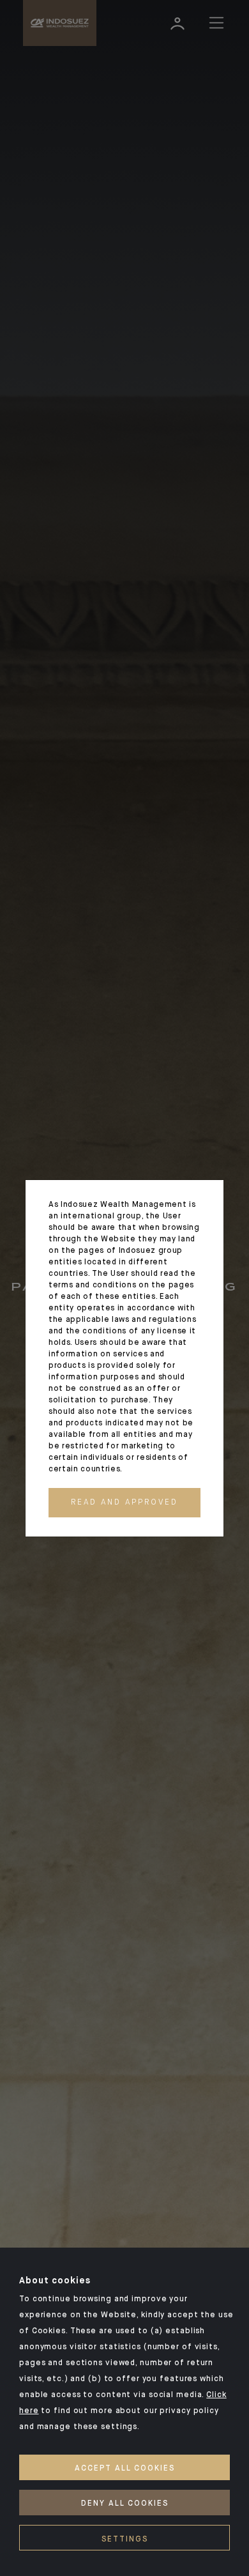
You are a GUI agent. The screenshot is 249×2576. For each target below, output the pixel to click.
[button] (124, 1503)
